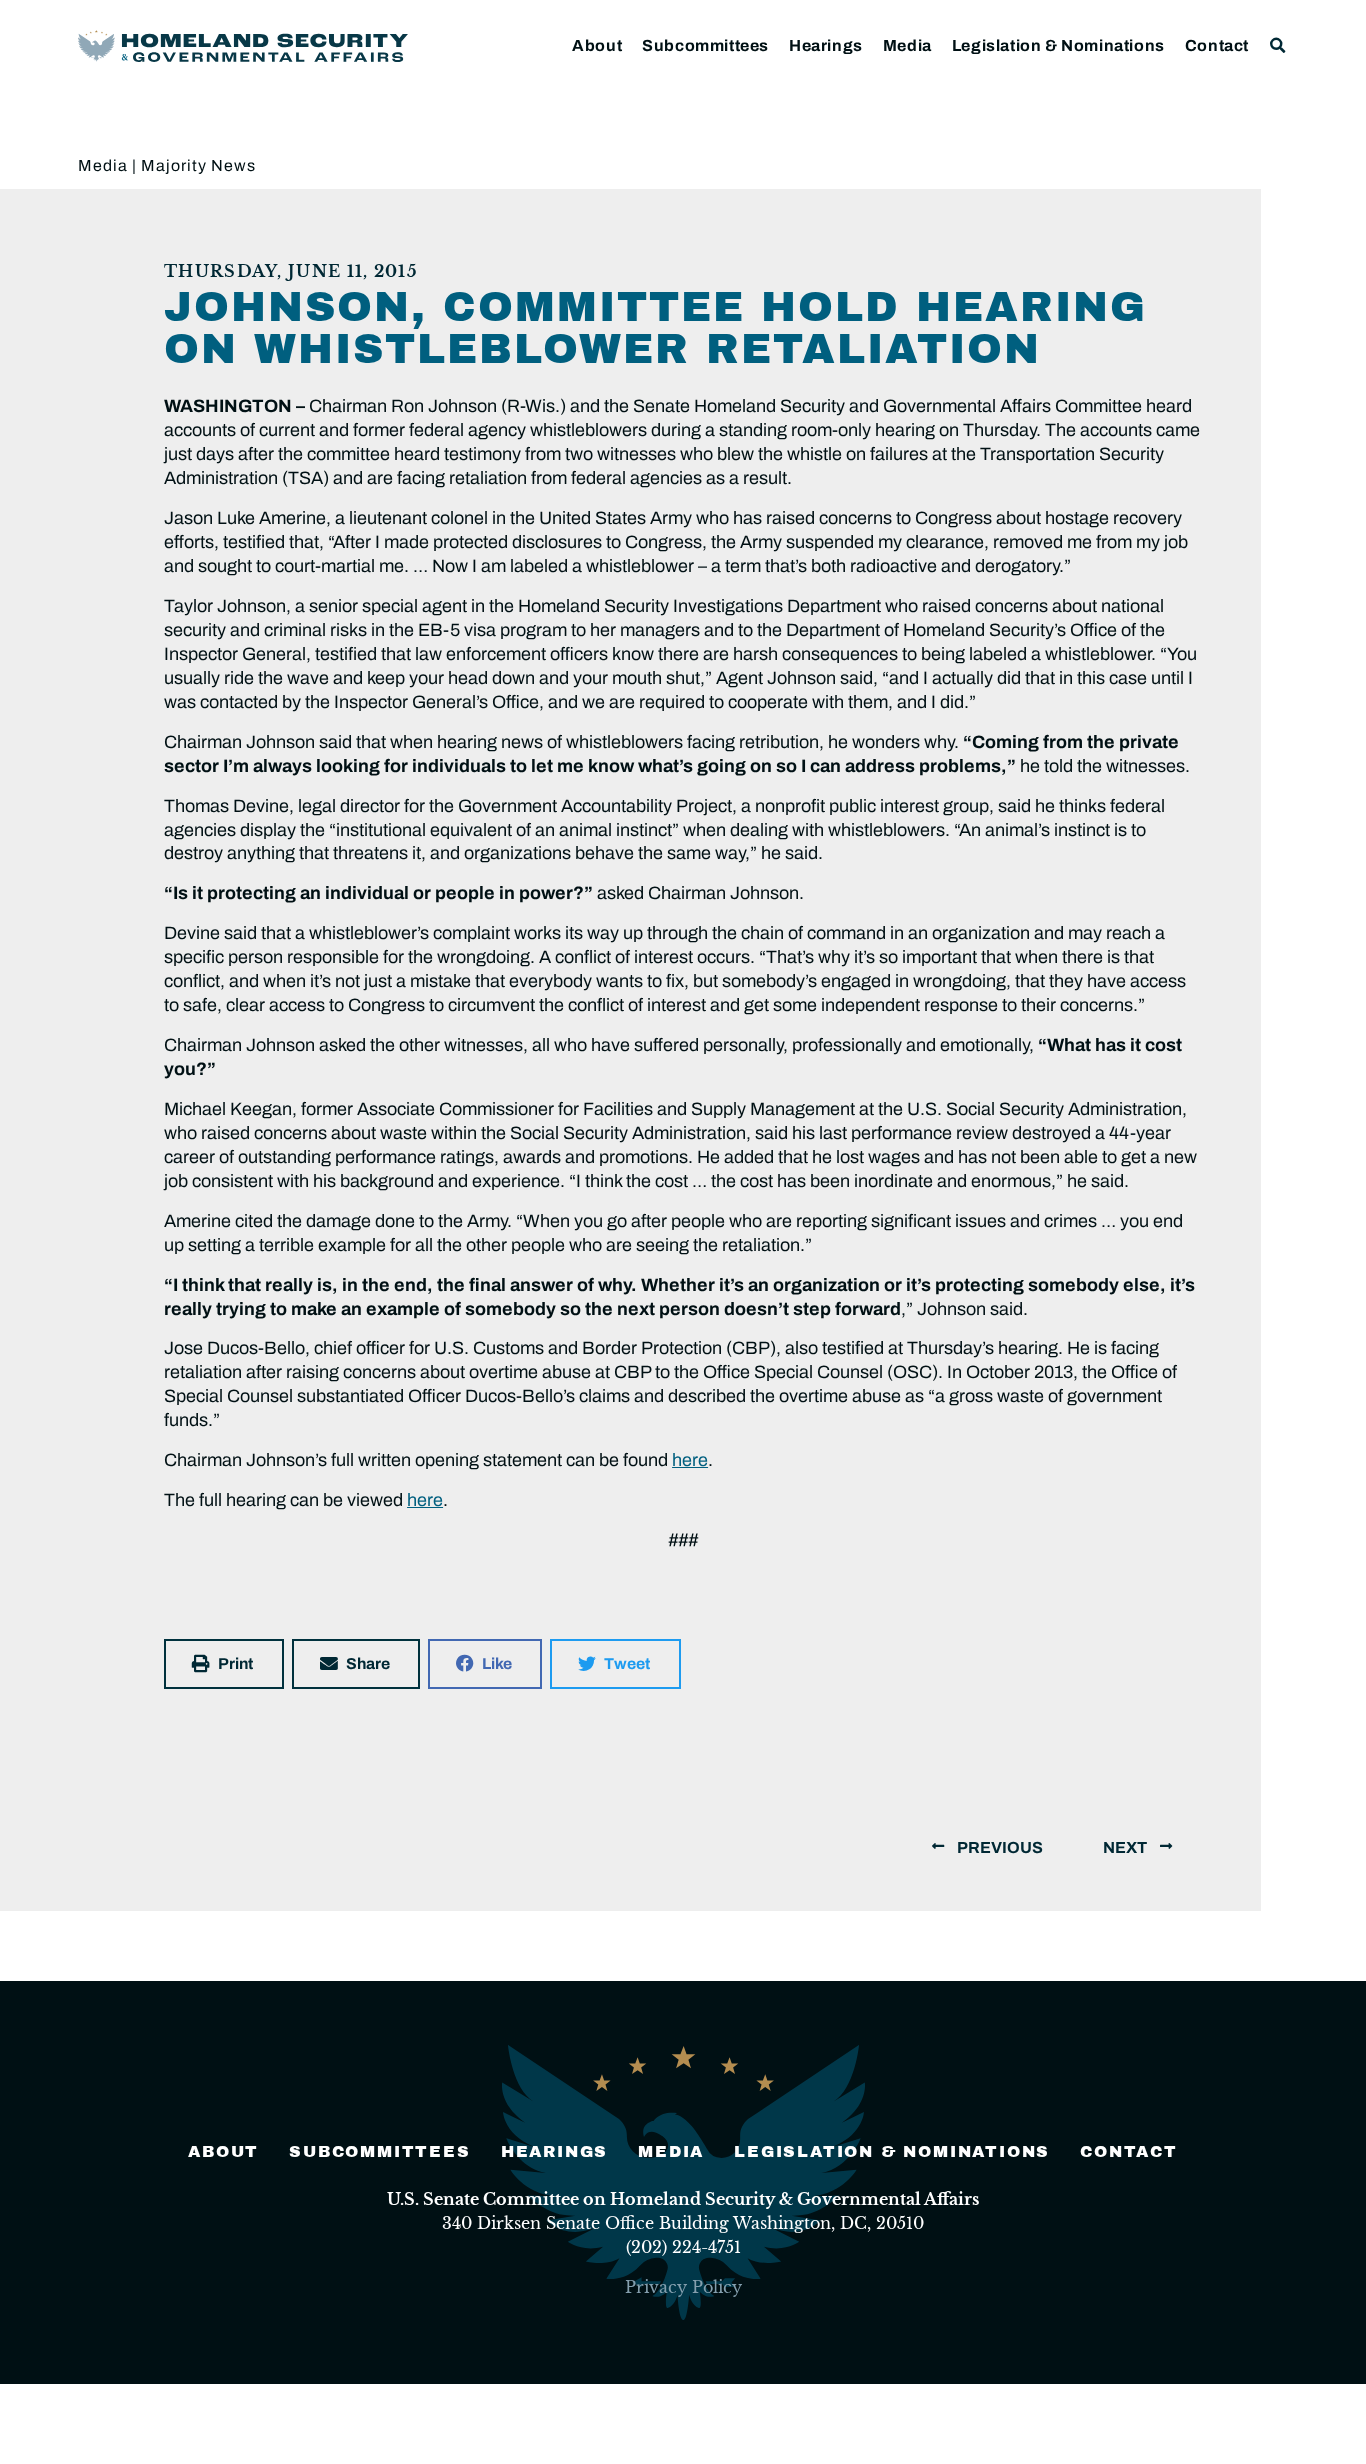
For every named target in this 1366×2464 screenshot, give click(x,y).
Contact (1217, 45)
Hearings (826, 45)
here (690, 1460)
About (597, 45)
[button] (1278, 45)
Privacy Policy (683, 2287)
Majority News (198, 165)
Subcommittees (705, 45)
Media (907, 45)
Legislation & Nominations (1058, 45)
